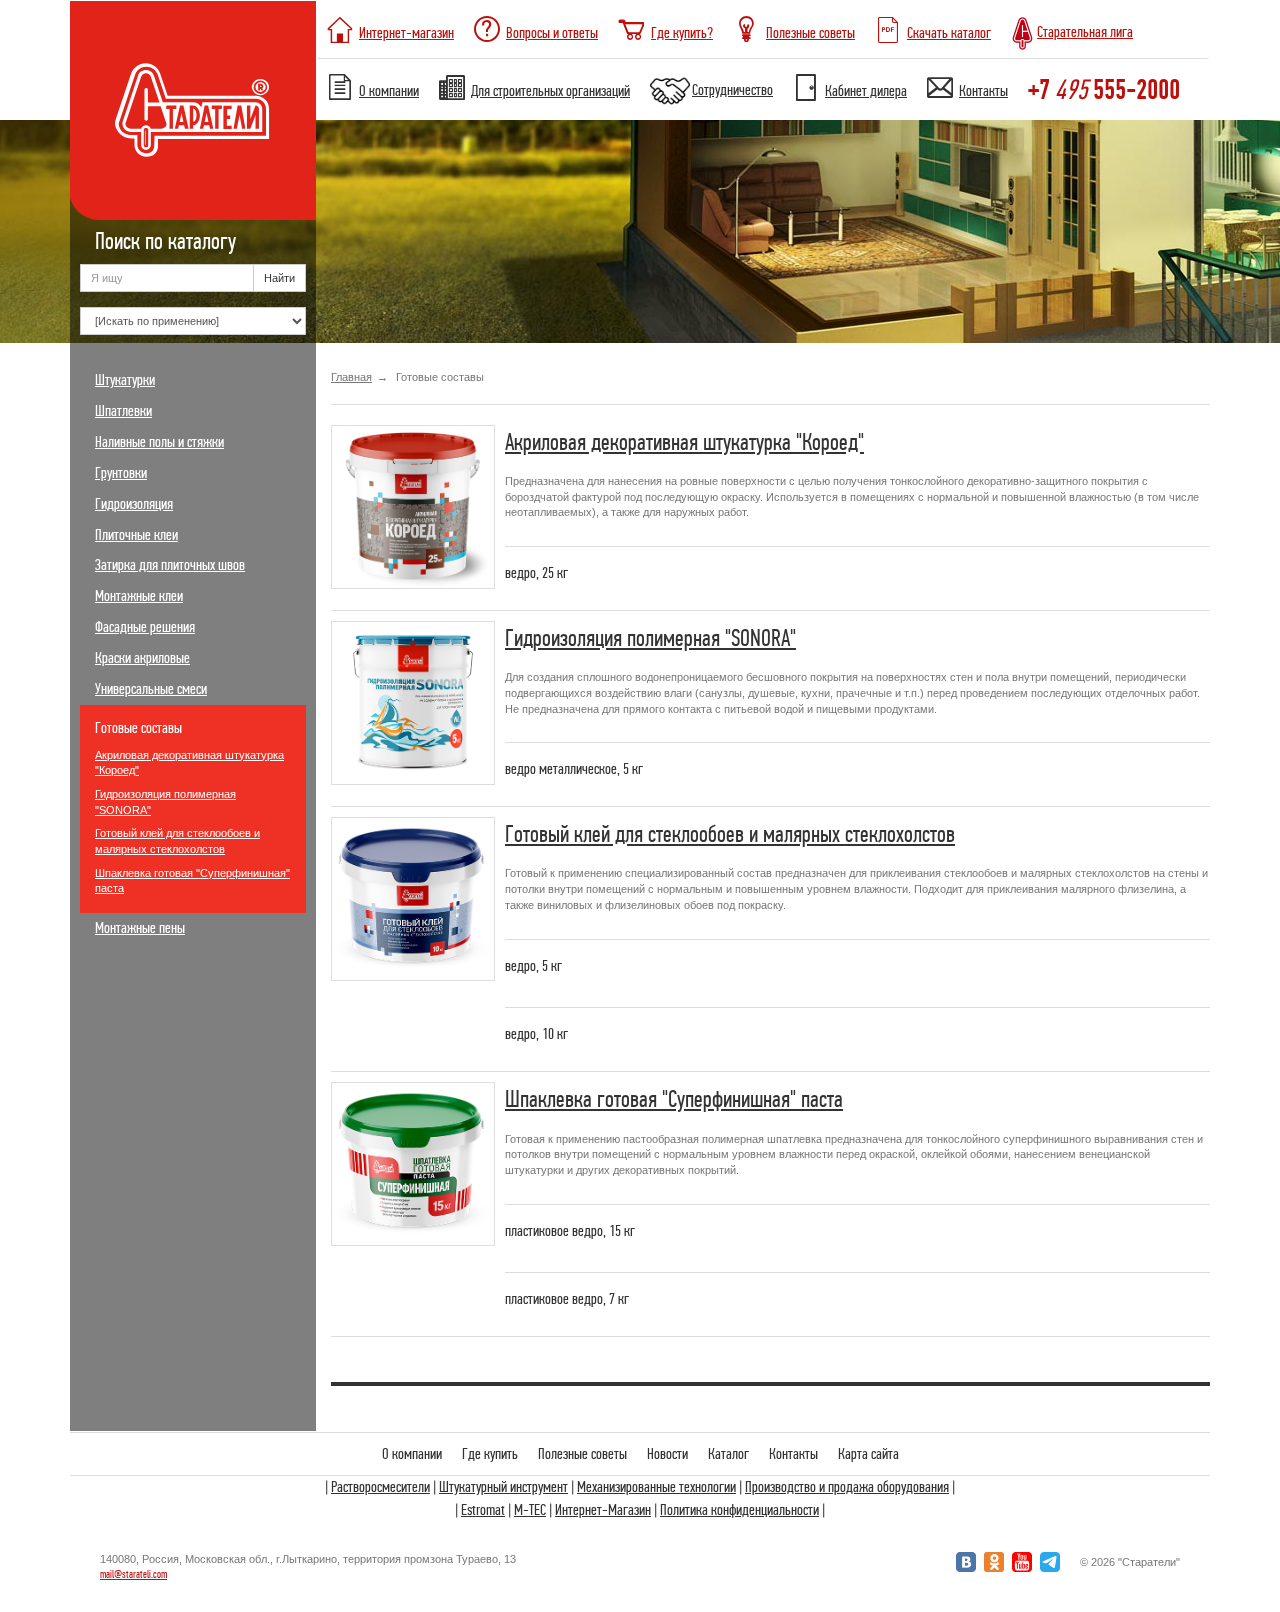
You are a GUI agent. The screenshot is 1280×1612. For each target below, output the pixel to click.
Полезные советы (582, 1454)
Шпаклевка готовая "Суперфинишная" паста (192, 881)
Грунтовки (121, 473)
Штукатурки (125, 380)
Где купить (490, 1454)
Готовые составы (138, 728)
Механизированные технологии (656, 1487)
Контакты (793, 1454)
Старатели (193, 110)
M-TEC (530, 1510)
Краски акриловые (142, 658)
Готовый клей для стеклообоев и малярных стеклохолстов (177, 841)
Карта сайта (868, 1454)
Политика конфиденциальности (739, 1510)
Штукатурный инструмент (503, 1487)
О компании (412, 1454)
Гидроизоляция (134, 504)
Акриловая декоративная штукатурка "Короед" (189, 763)
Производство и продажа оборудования (847, 1487)
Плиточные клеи (136, 535)
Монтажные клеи (139, 596)
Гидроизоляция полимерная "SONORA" (165, 802)
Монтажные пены (140, 928)
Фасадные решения (145, 627)
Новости (667, 1454)
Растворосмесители (380, 1487)
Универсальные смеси (151, 689)
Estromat (483, 1510)
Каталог (728, 1454)
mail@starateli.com (133, 1574)
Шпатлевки (123, 411)
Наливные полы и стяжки (159, 442)
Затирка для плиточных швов (170, 565)
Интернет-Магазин (603, 1510)
